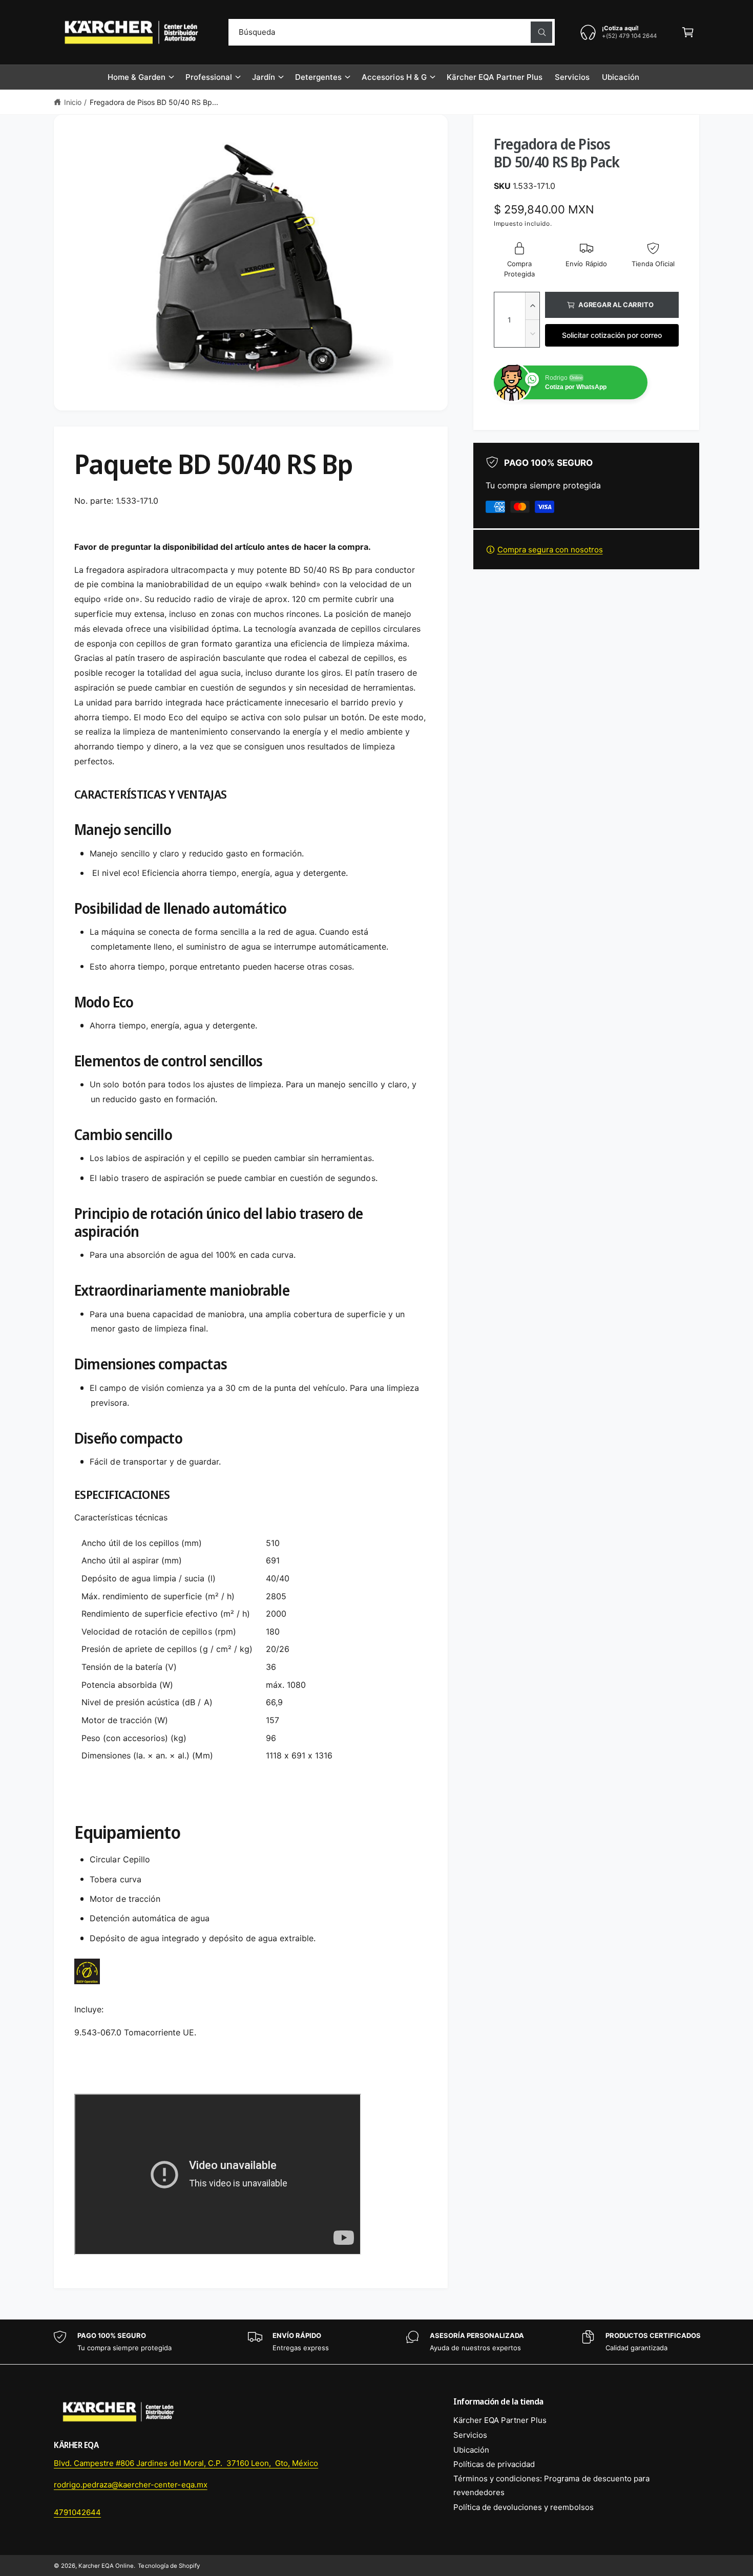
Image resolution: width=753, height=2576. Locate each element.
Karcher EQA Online (106, 2566)
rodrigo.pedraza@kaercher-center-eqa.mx (131, 2485)
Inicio (73, 102)
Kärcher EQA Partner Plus (500, 2420)
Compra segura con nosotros (550, 550)
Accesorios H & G (394, 77)
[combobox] (392, 32)
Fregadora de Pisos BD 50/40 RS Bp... (154, 102)
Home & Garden (137, 77)
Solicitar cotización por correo (612, 335)
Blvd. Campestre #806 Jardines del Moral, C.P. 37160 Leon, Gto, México (186, 2463)
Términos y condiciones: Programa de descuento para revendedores (551, 2485)
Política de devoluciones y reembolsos (524, 2507)
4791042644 (77, 2512)
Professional (209, 77)
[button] (688, 32)
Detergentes (318, 77)
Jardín (264, 77)
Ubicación (471, 2450)
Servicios (470, 2435)
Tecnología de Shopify (169, 2566)
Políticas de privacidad (494, 2464)
